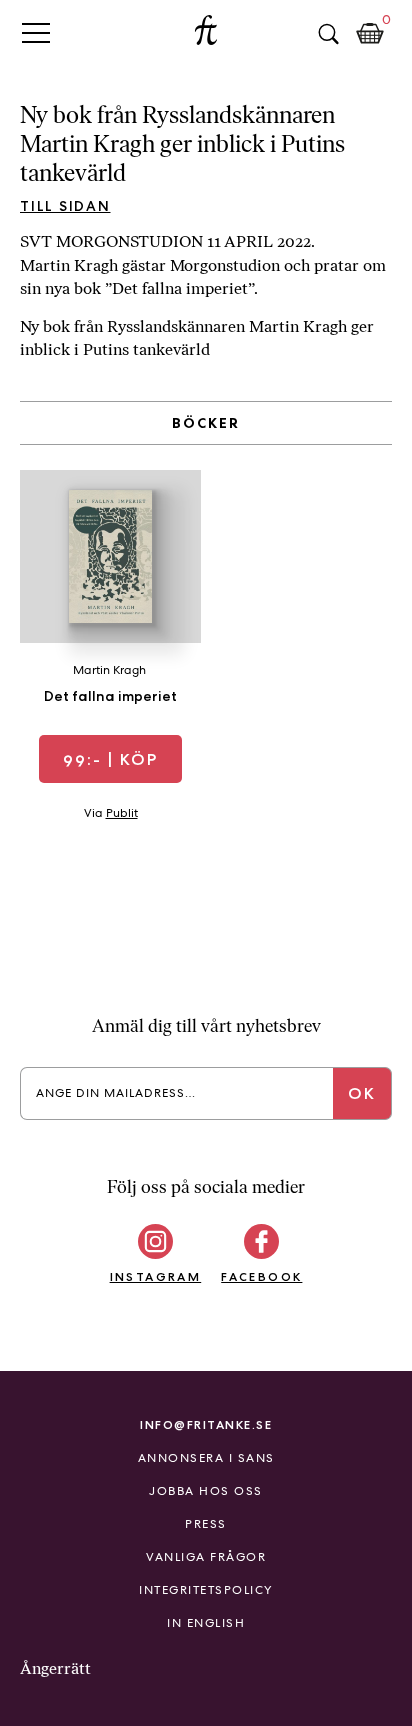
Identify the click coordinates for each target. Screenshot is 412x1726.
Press (206, 1524)
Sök (328, 34)
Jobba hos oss (206, 1491)
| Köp (110, 759)
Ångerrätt (55, 1668)
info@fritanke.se (206, 1424)
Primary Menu (36, 32)
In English (206, 1623)
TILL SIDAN (65, 206)
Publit (122, 813)
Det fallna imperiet (110, 696)
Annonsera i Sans (206, 1458)
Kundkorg (370, 34)
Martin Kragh (109, 670)
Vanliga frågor (206, 1557)
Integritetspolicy (206, 1590)
